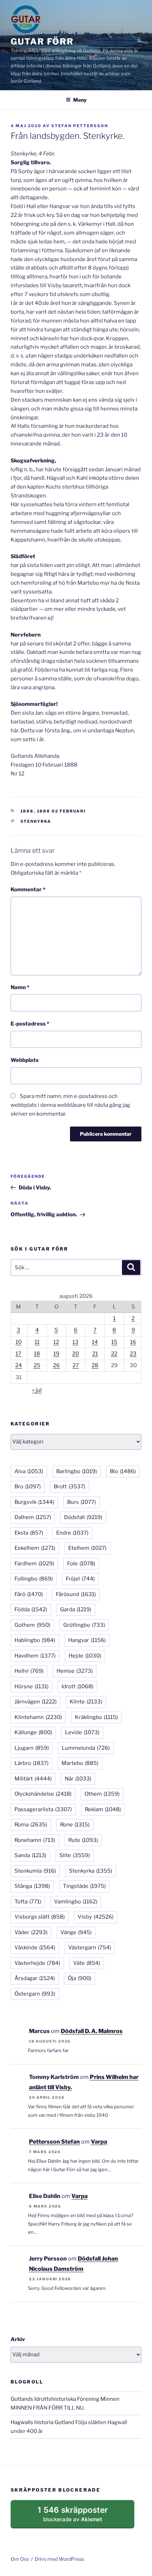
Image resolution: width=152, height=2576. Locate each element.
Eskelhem (35, 1548)
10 (19, 1342)
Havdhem (35, 1656)
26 (56, 1365)
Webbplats (25, 1060)
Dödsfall (83, 1517)
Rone (75, 1825)
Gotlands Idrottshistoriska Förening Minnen (65, 2399)
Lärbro (31, 1763)
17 (18, 1354)
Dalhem (33, 1517)
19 (56, 1354)
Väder (31, 1932)
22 (114, 1354)
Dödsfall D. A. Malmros (92, 2031)
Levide (82, 1732)
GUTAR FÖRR (42, 42)
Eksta (29, 1533)
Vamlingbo (76, 1902)
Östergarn (35, 1994)
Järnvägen (36, 1702)
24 (19, 1365)
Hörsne (31, 1686)
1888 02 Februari (62, 811)
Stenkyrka (36, 821)
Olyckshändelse (43, 1794)
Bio (123, 1471)
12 (56, 1342)
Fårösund (76, 1594)
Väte (87, 1963)
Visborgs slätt (40, 1917)
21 (95, 1354)
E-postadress (30, 1024)
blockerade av (80, 2517)
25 (37, 1365)
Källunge (33, 1732)
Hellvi (29, 1671)
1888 (27, 811)
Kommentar (28, 890)
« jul (37, 1390)
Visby (96, 1917)
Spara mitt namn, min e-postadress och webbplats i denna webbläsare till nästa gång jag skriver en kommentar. (70, 1105)
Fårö (29, 1594)
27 (76, 1365)
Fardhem (34, 1564)
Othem (102, 1794)
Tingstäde (84, 1886)
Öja (80, 1978)
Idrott (77, 1686)
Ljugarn (32, 1748)
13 (75, 1342)
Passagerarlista (43, 1809)
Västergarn (90, 1948)
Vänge (76, 1932)
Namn (20, 987)
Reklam (103, 1809)
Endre (72, 1533)
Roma (31, 1825)
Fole (81, 1564)
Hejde (85, 1656)
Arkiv (18, 2339)
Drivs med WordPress (59, 2559)
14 (95, 1342)
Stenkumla (35, 1871)
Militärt (33, 1779)
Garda (76, 1609)
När (78, 1779)
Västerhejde (37, 1963)
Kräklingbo (96, 1717)
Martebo (80, 1763)
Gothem (32, 1625)
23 (133, 1354)
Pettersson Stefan (54, 2142)
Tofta (28, 1902)
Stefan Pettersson (80, 126)
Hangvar (87, 1640)
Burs (81, 1502)
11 (37, 1342)
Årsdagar (35, 1978)
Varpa (99, 2142)
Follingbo (34, 1579)
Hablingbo (35, 1640)
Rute (83, 1840)
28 (95, 1365)
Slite (75, 1855)
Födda (31, 1609)
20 (75, 1354)
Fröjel (80, 1579)
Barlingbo (77, 1471)
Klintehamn (38, 1717)
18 (37, 1354)
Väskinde (35, 1948)
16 (133, 1342)
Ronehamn (35, 1840)
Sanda (30, 1855)
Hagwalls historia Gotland (42, 2422)
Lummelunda (86, 1748)
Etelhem (87, 1548)
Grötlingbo (84, 1625)
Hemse (75, 1671)
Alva (29, 1471)
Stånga (32, 1886)
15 (114, 1342)
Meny (80, 100)
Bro (28, 1487)
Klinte (86, 1702)
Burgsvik (34, 1502)
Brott (69, 1487)
